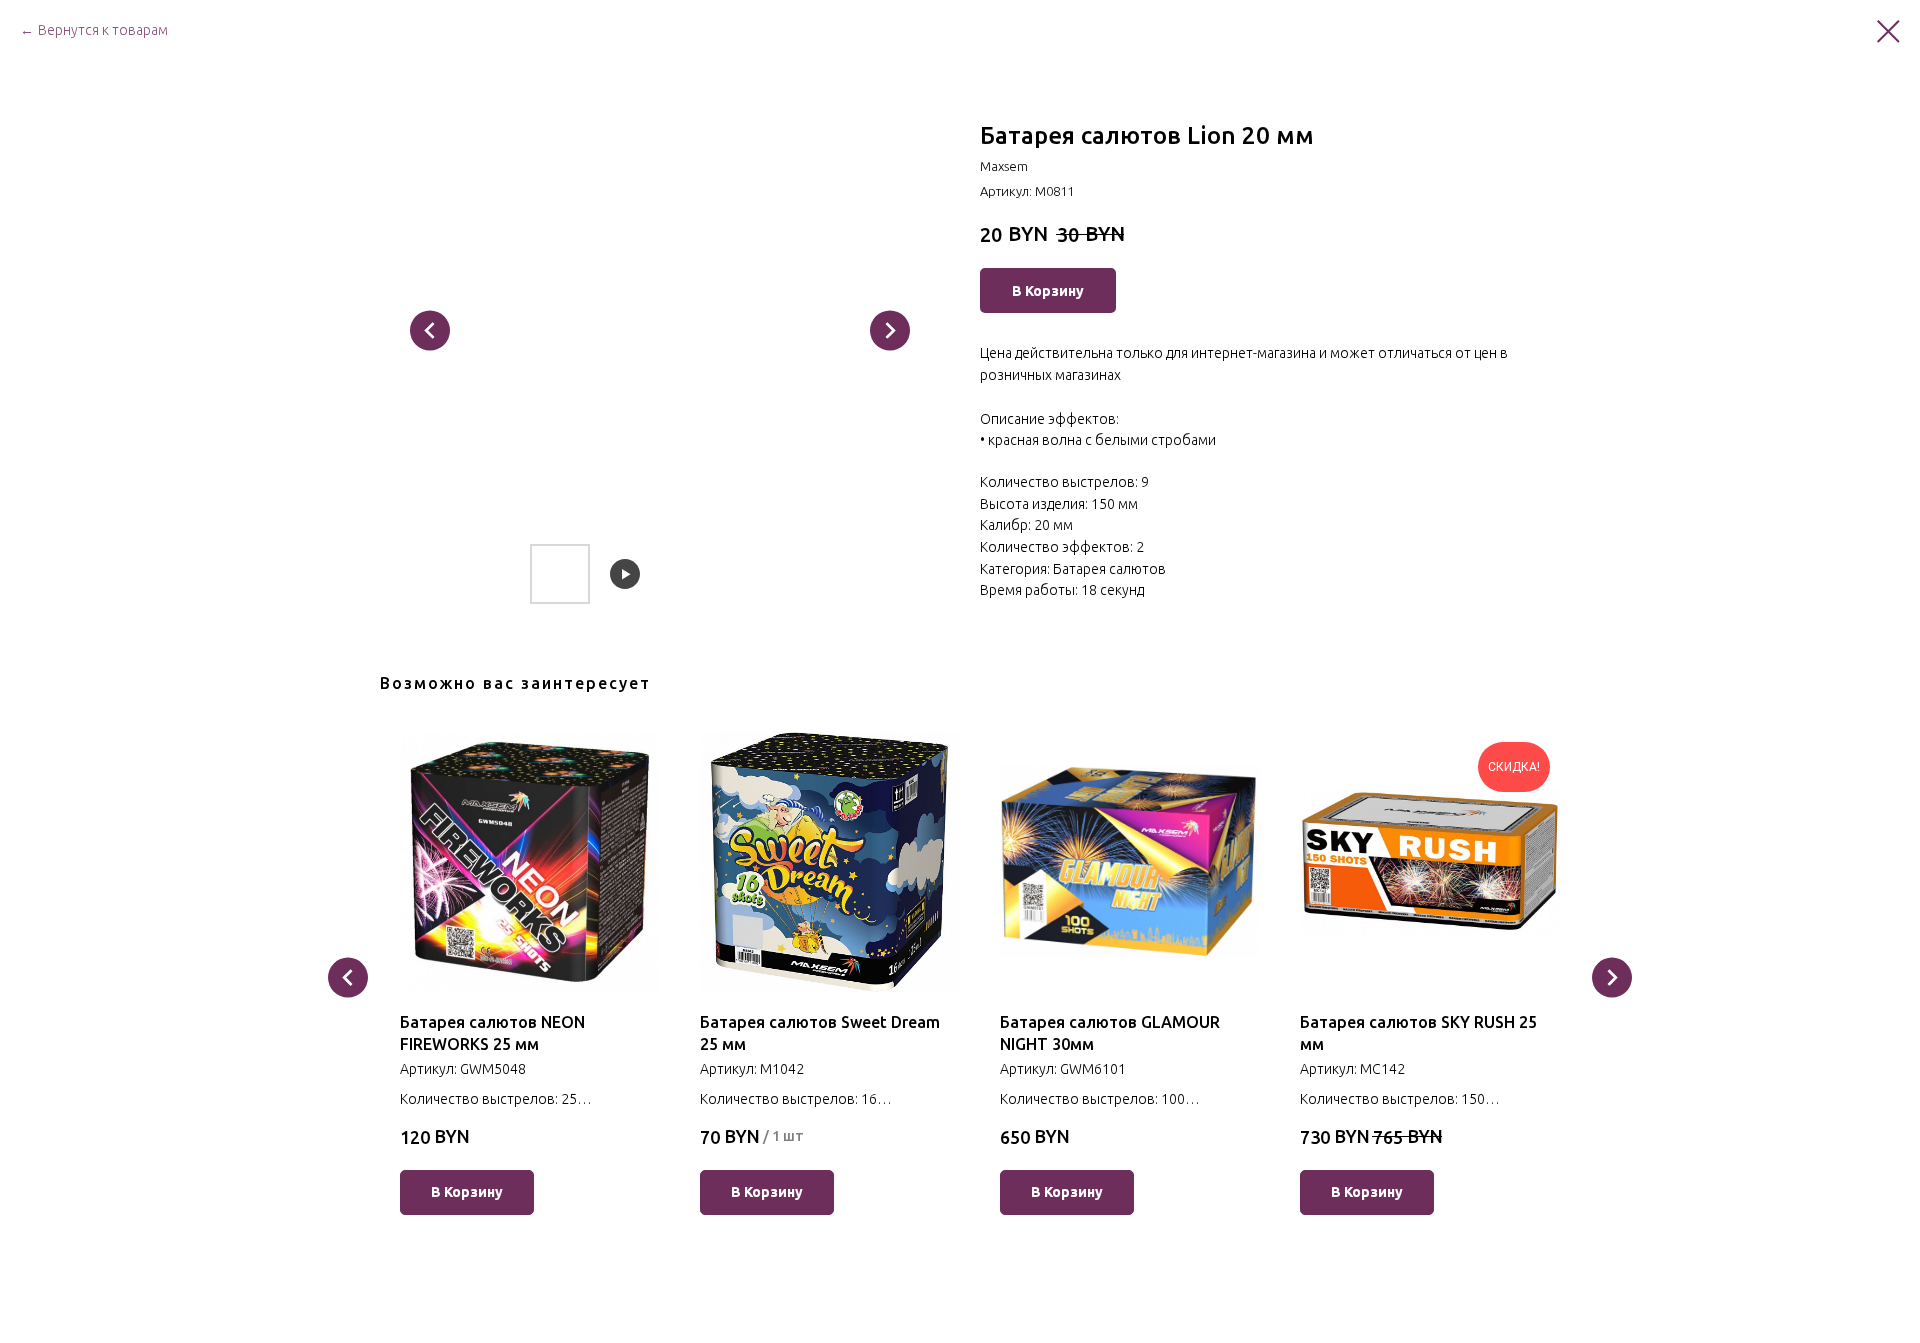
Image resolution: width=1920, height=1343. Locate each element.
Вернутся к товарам (103, 30)
